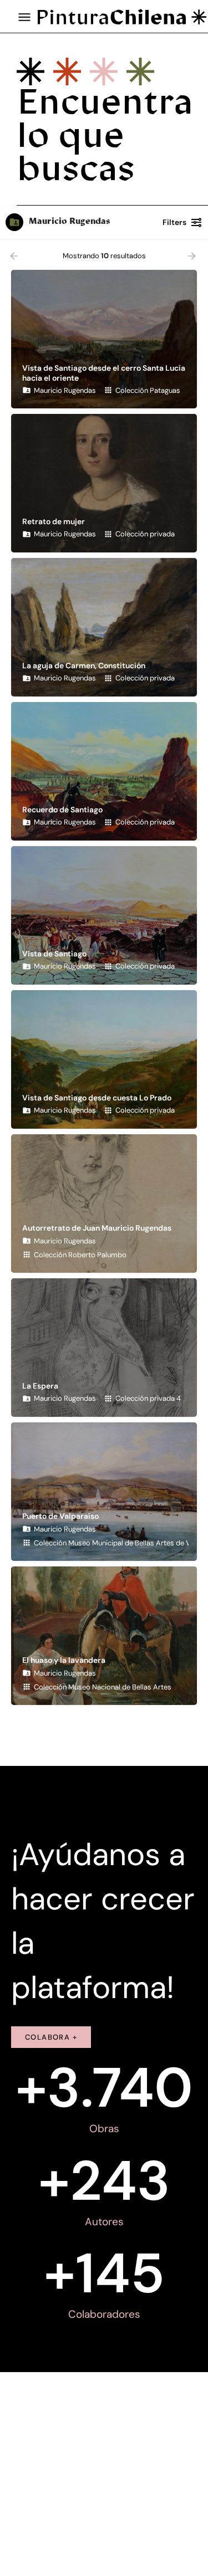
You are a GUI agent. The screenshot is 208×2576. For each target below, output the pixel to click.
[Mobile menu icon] (24, 17)
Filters (174, 222)
